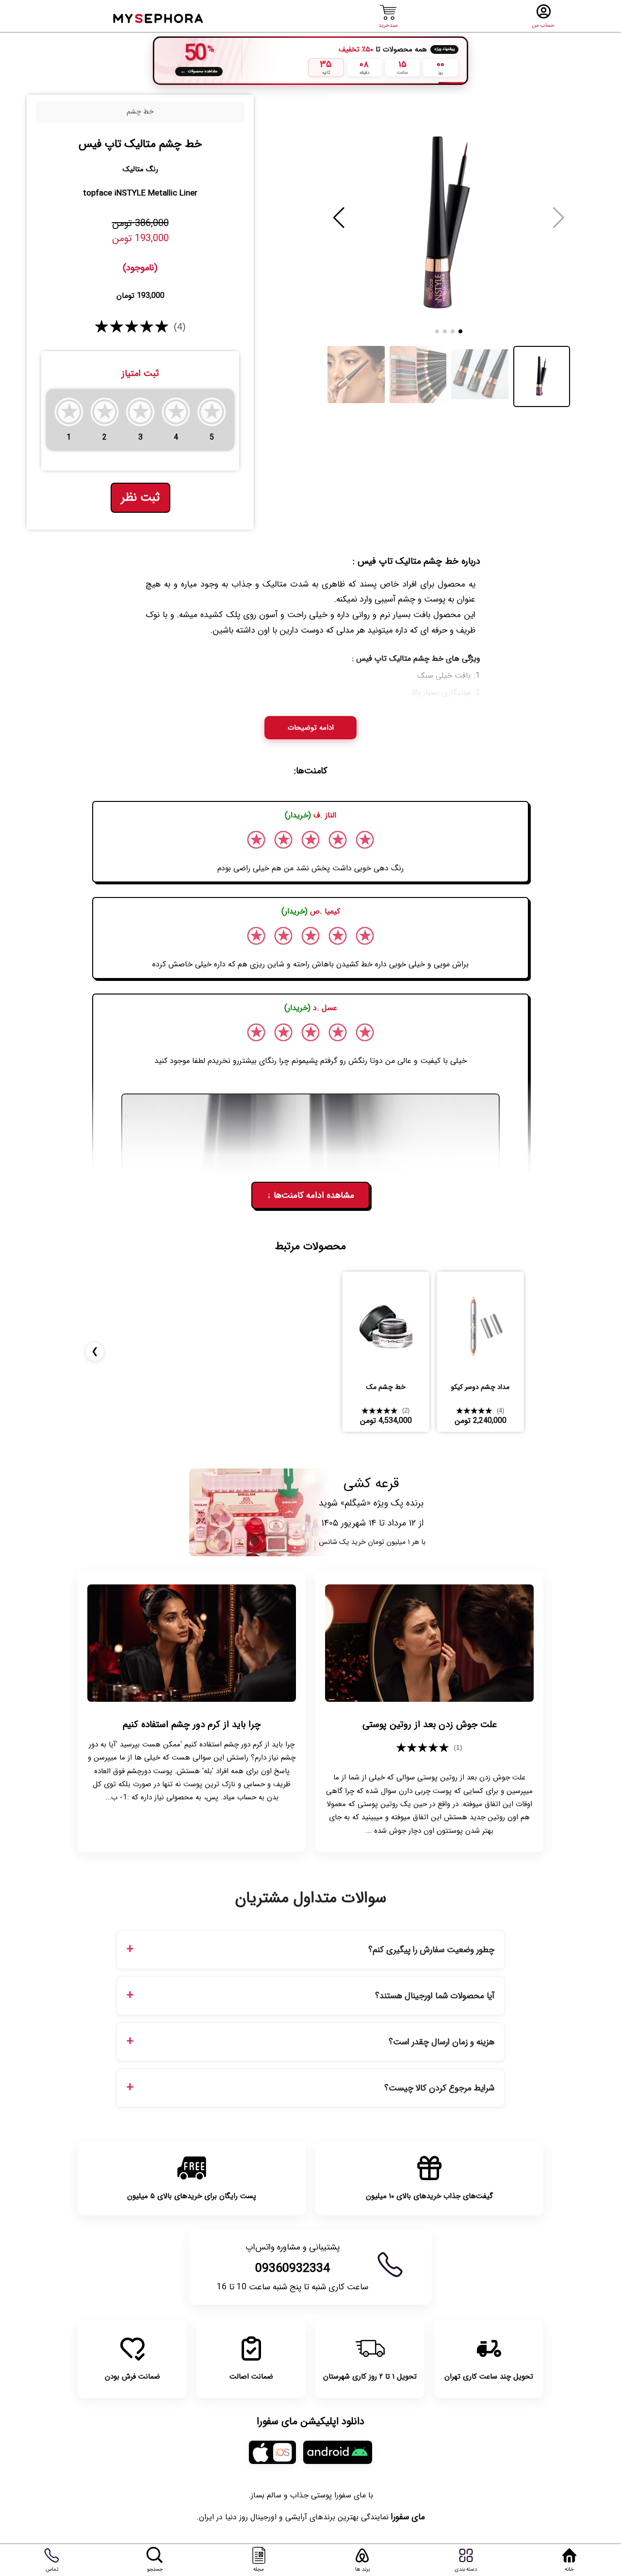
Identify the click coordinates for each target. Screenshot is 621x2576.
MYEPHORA (159, 17)
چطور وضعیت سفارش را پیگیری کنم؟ (431, 1950)
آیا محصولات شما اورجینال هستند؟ (435, 1996)
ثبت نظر (140, 498)
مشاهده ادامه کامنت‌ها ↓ (310, 1195)
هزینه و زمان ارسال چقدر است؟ (441, 2042)
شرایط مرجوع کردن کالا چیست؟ (439, 2088)
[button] (339, 218)
